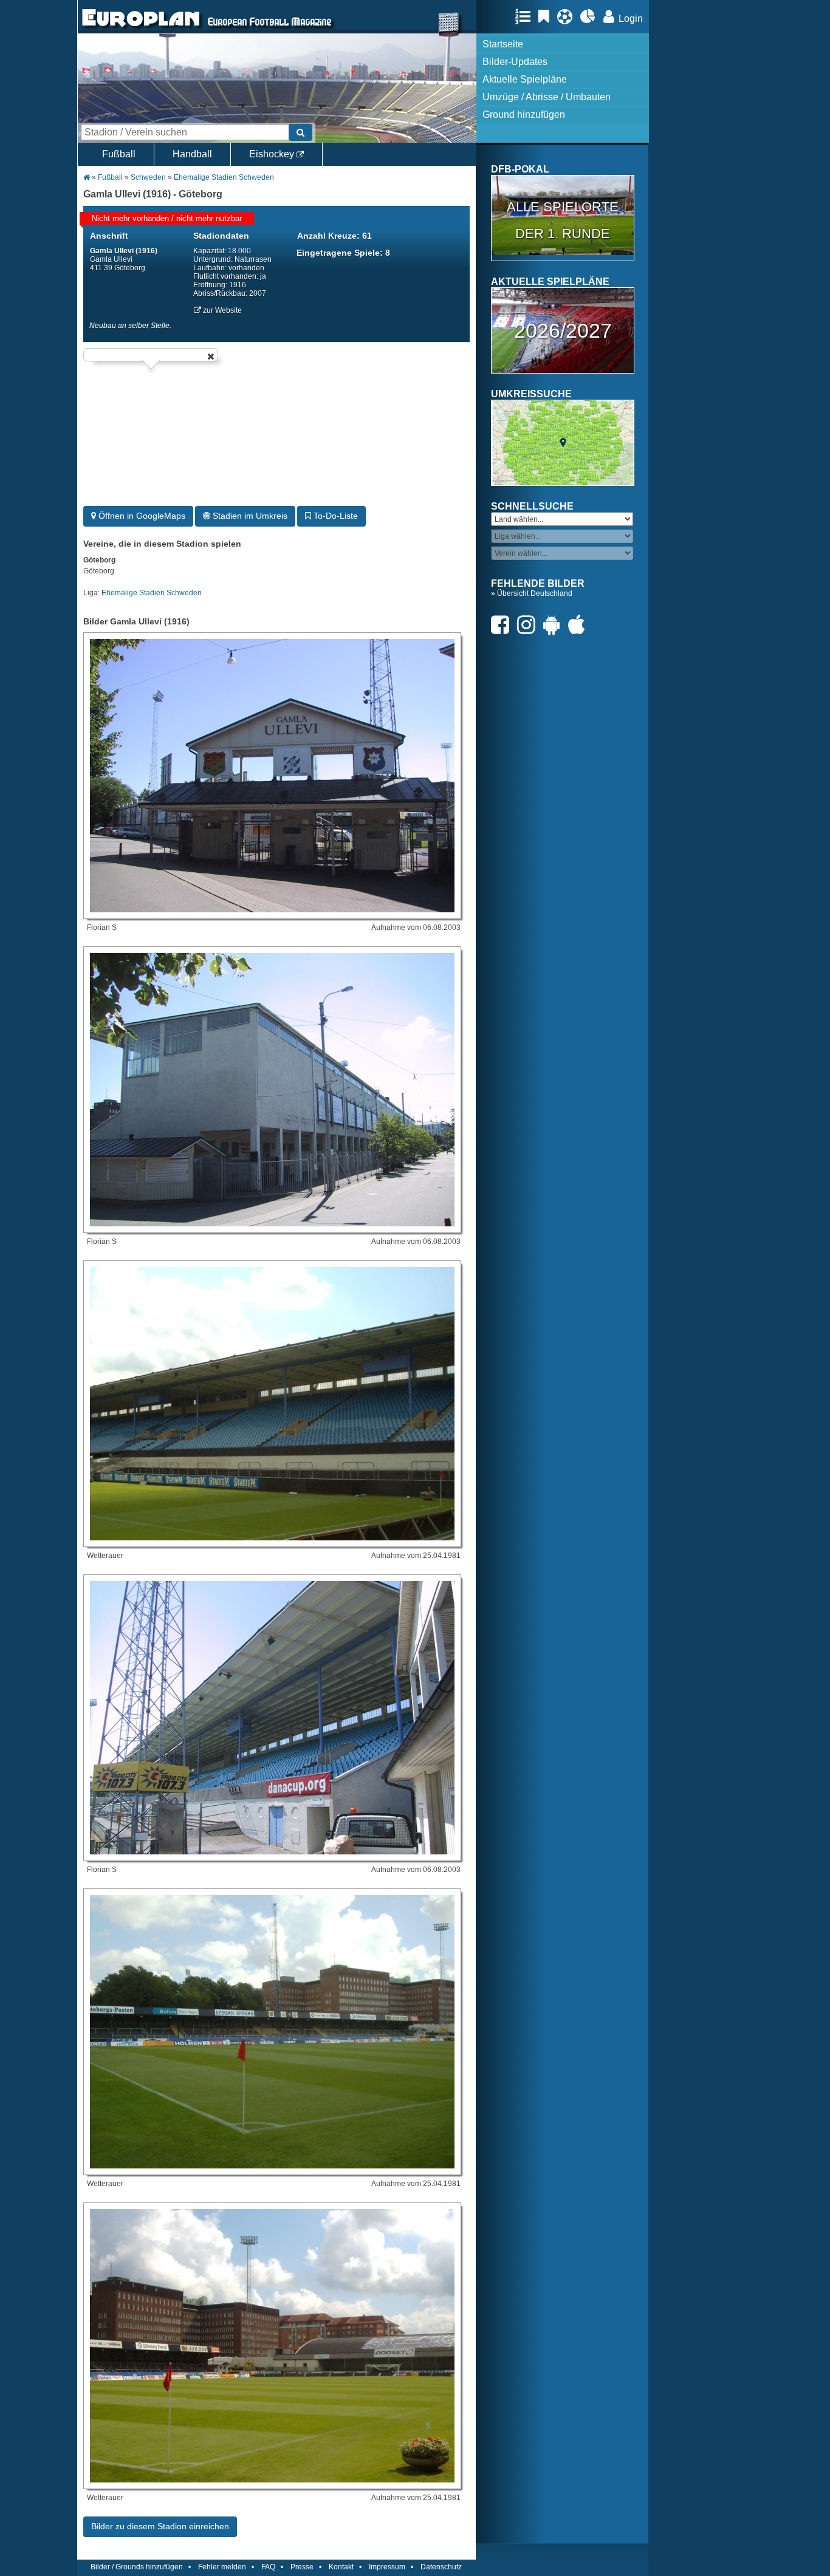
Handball (192, 154)
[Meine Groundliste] (526, 16)
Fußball (119, 154)
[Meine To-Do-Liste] (547, 16)
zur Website (221, 310)
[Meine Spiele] (568, 16)
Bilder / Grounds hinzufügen (137, 2567)
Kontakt (341, 2567)
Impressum (387, 2567)
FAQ (268, 2567)
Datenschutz (441, 2567)
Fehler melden (222, 2567)
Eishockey (273, 154)
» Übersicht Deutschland (532, 593)
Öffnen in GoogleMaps (141, 516)
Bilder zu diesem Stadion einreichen (160, 2526)
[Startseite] (141, 28)
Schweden (148, 177)
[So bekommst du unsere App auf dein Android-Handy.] (555, 625)
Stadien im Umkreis (249, 516)
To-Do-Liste (334, 516)
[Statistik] (591, 16)
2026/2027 (563, 330)
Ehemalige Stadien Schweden (224, 177)
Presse (302, 2567)
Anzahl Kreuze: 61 (334, 236)
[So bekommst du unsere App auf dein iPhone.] (580, 625)
